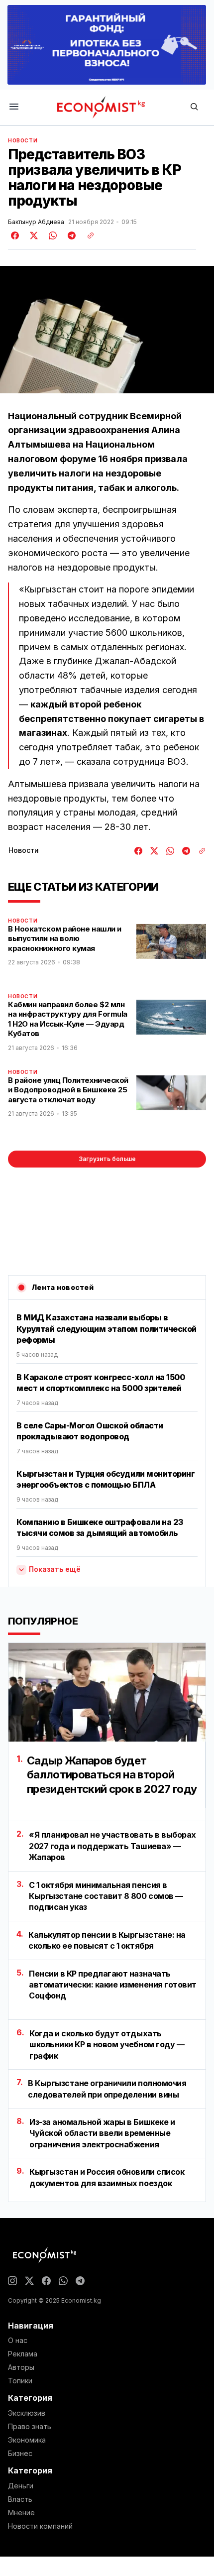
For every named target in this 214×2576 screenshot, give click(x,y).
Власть (20, 2499)
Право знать (30, 2427)
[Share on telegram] (70, 235)
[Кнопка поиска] (194, 107)
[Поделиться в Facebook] (15, 235)
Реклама (23, 2354)
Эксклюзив (27, 2413)
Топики (20, 2381)
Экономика (27, 2440)
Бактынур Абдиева (36, 222)
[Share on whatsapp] (51, 235)
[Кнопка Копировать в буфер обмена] (87, 235)
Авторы (21, 2367)
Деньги (21, 2486)
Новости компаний (40, 2526)
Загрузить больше (107, 1159)
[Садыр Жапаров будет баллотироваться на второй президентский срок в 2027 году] (107, 1692)
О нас (18, 2341)
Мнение (21, 2513)
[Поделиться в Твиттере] (32, 235)
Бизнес (20, 2454)
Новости (23, 140)
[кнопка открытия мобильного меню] (14, 107)
